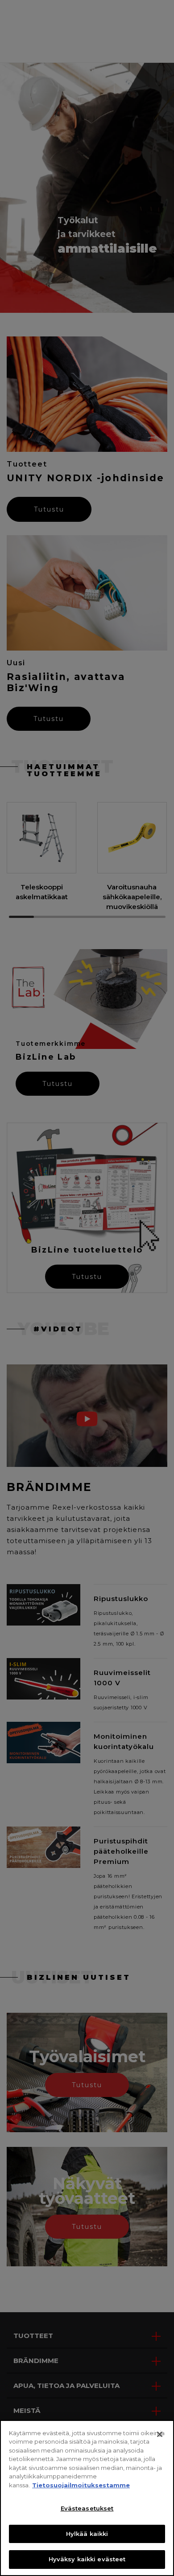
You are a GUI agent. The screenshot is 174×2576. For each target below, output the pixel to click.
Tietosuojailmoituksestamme (81, 2485)
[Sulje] (160, 2434)
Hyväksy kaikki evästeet (87, 2559)
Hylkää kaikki (87, 2534)
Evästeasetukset (87, 2508)
